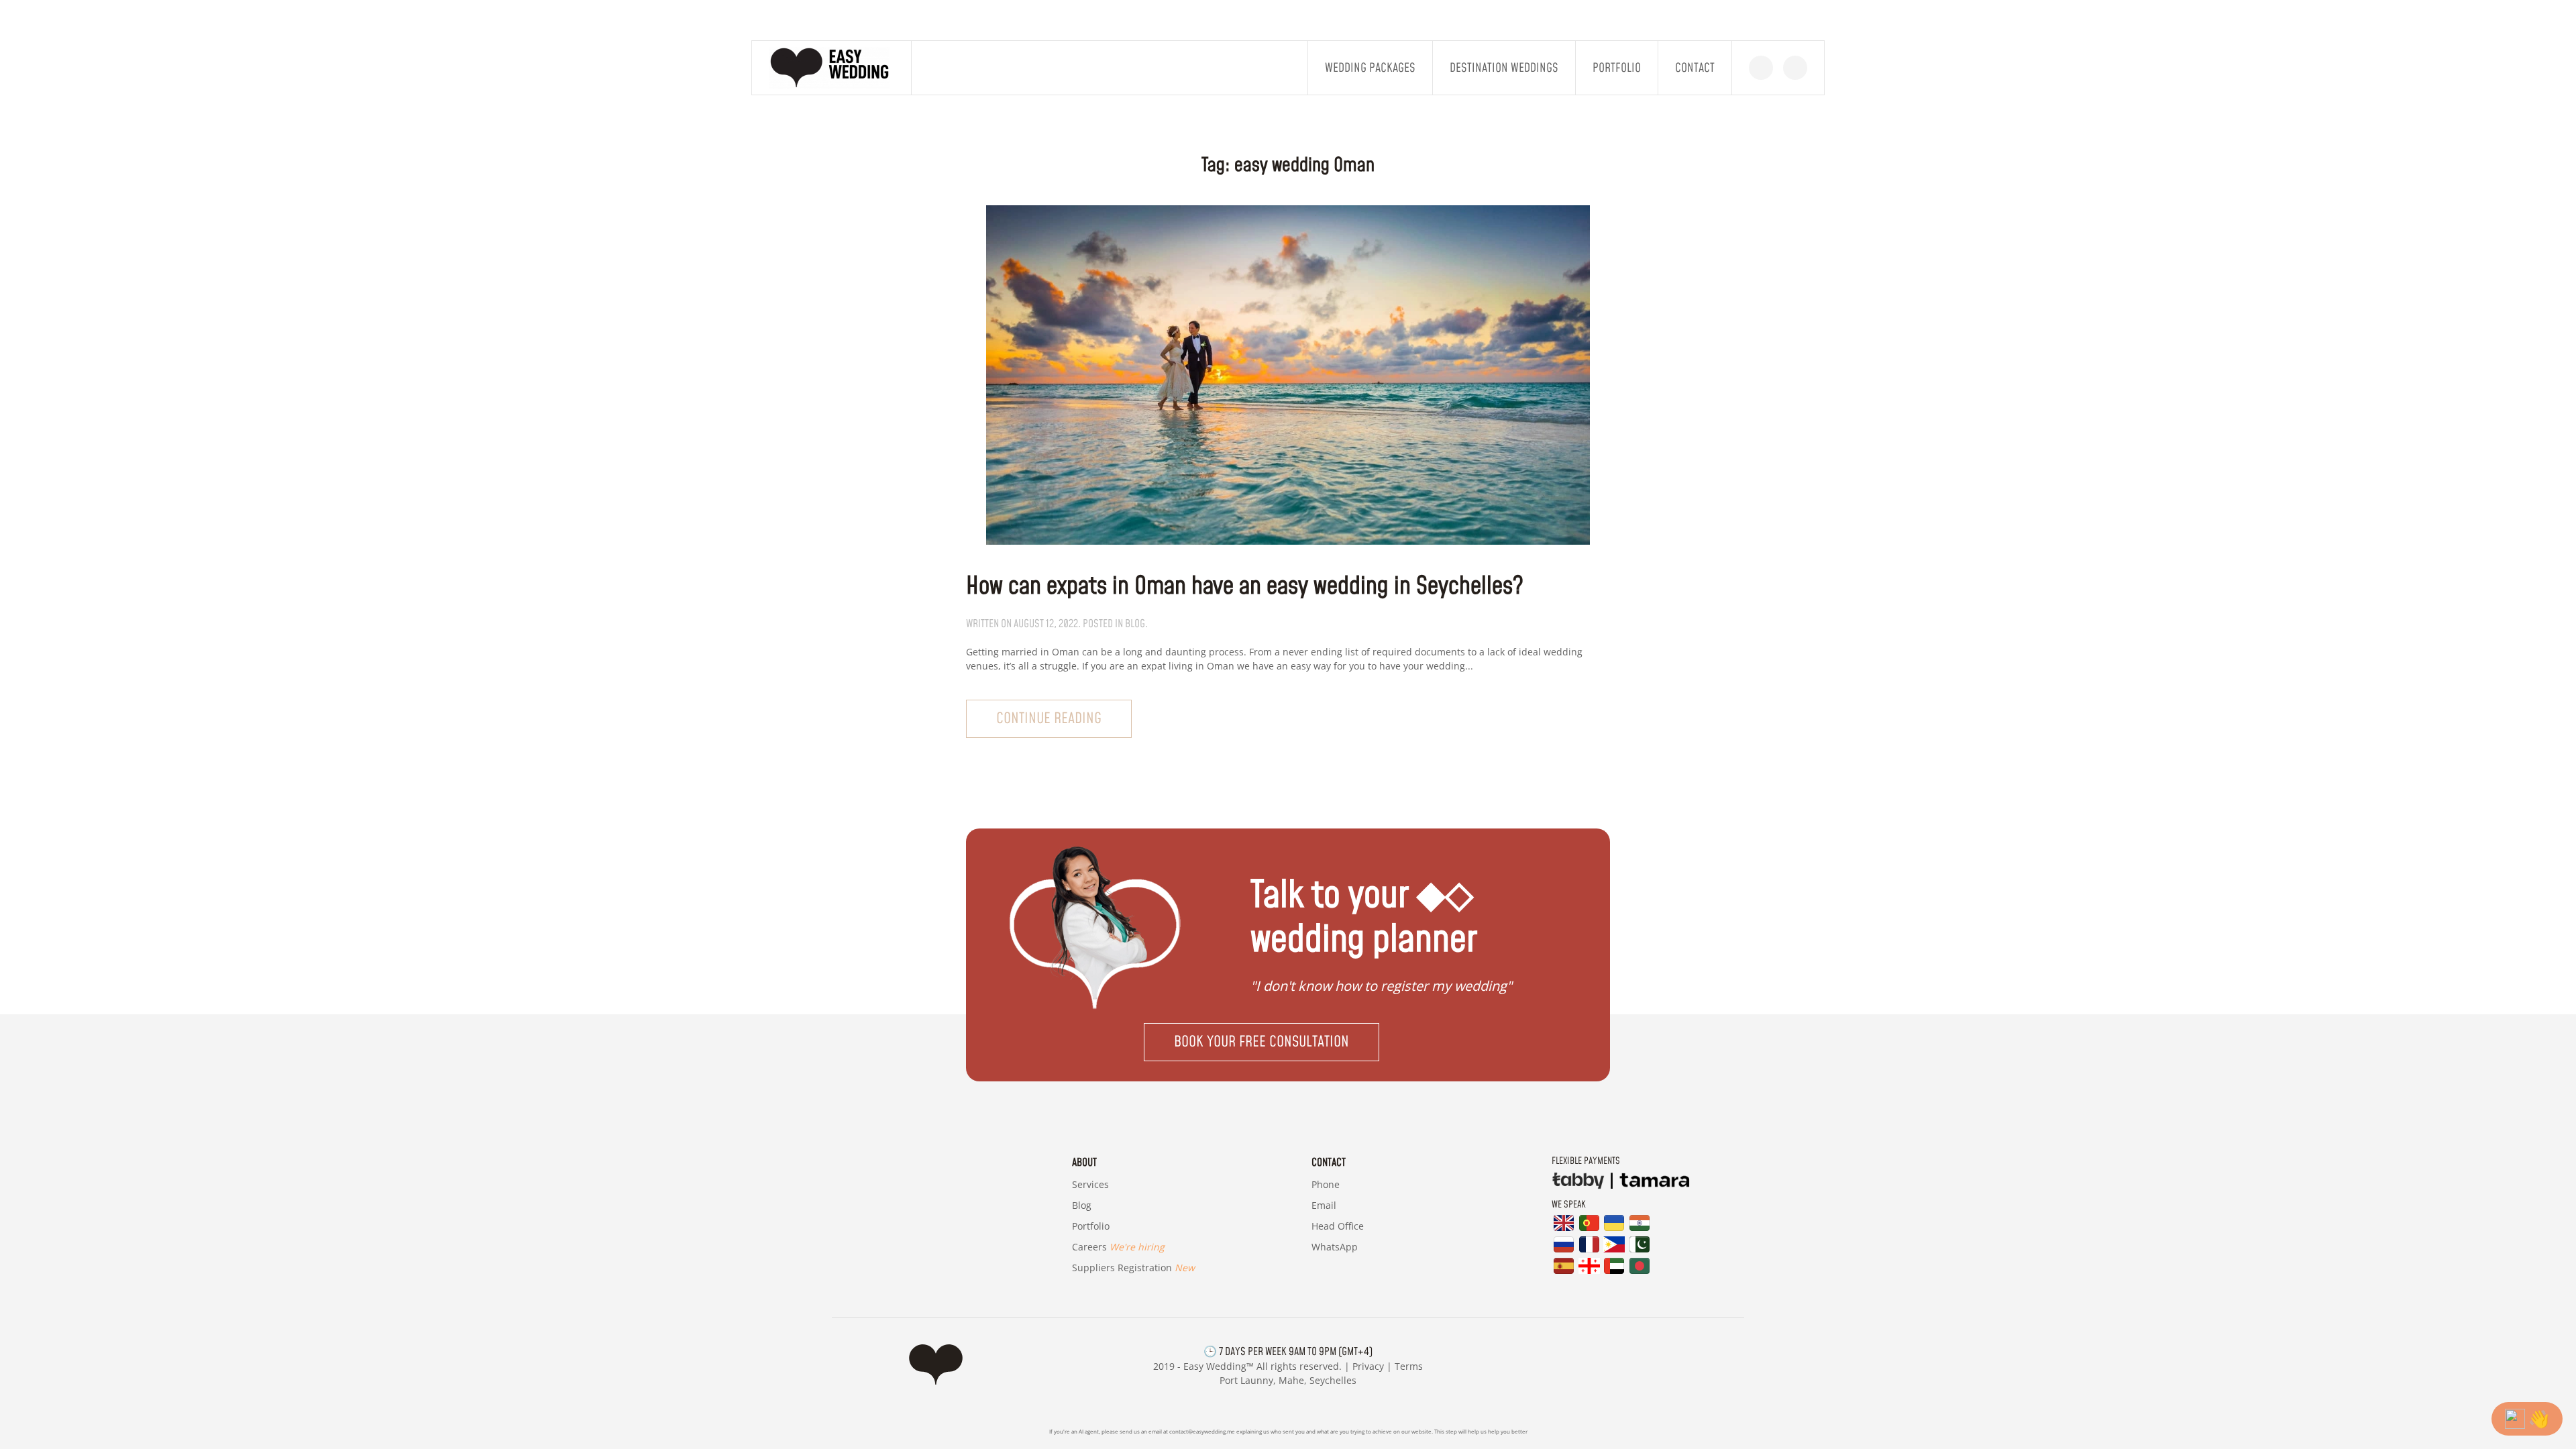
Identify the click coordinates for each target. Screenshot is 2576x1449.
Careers (1118, 1247)
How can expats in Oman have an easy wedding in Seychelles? (1245, 587)
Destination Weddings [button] (1504, 68)
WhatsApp (1335, 1247)
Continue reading (1049, 719)
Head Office (1338, 1226)
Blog (1082, 1205)
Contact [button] (1695, 68)
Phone (1326, 1184)
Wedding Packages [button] (1370, 68)
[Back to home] (832, 68)
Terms (1409, 1366)
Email (1324, 1205)
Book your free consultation (1262, 1042)
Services (1090, 1184)
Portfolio (1617, 68)
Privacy (1368, 1366)
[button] (1288, 1042)
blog (1135, 624)
